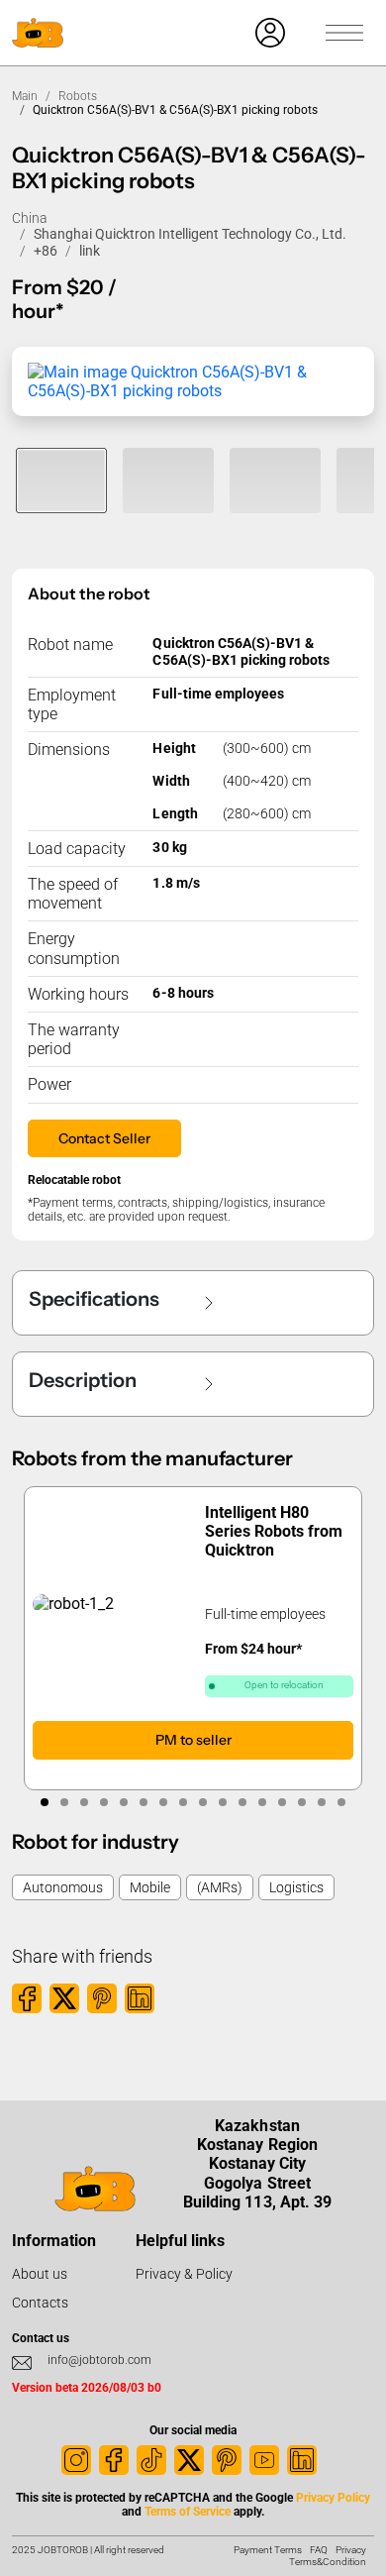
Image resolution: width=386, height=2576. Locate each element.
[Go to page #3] (84, 1802)
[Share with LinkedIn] (140, 1998)
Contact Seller (104, 1138)
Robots (78, 96)
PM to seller (193, 1739)
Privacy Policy (333, 2498)
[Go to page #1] (45, 1802)
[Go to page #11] (242, 1802)
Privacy (351, 2550)
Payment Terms (268, 2550)
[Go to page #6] (144, 1802)
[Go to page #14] (302, 1802)
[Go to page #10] (223, 1802)
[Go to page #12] (262, 1802)
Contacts (40, 2303)
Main (25, 96)
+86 (46, 251)
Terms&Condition (328, 2562)
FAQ (319, 2550)
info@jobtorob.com (99, 2360)
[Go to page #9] (203, 1802)
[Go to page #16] (341, 1802)
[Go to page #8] (183, 1802)
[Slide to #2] (168, 481)
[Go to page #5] (124, 1802)
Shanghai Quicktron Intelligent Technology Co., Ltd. (190, 234)
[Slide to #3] (275, 481)
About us (40, 2274)
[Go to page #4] (104, 1802)
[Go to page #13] (282, 1802)
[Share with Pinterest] (102, 1998)
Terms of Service (188, 2512)
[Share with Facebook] (27, 1998)
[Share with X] (64, 1998)
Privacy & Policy (184, 2274)
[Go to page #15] (322, 1802)
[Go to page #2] (64, 1802)
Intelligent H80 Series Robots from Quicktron (274, 1531)
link (90, 251)
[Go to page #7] (163, 1802)
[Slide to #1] (61, 481)
